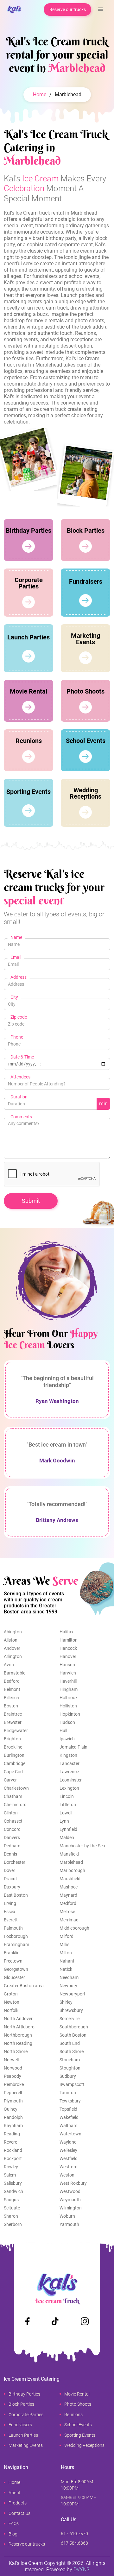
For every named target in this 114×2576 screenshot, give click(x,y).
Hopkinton (70, 1714)
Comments (21, 1117)
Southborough (74, 2027)
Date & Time (22, 1057)
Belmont (12, 1689)
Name (16, 937)
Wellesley (68, 2150)
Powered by (68, 2570)
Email (16, 957)
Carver (10, 1780)
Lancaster (70, 1763)
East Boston (16, 1895)
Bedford (12, 1681)
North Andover (18, 2019)
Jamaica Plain (73, 1747)
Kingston (68, 1755)
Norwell (11, 2060)
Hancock (68, 1648)
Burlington (14, 1755)
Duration (19, 1097)
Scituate (12, 2208)
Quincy (11, 2109)
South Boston (73, 2035)
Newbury (68, 1986)
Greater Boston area (24, 1986)
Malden (67, 1838)
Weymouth (70, 2200)
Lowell (66, 1813)
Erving (10, 1903)
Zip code (19, 1017)
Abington (13, 1632)
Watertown (70, 2134)
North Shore (16, 2051)
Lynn (64, 1821)
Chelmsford (15, 1805)
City (14, 997)
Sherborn (13, 2224)
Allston (11, 1640)
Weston (67, 2175)
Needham (69, 1977)
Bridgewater (16, 1731)
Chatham (13, 1796)
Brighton (12, 1739)
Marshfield (70, 1879)
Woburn (67, 2216)
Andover (12, 1648)
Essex (9, 1912)
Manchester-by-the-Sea (82, 1846)
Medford (68, 1903)
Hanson (67, 1665)
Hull (63, 1731)
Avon (9, 1665)
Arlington (13, 1656)
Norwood (13, 2068)
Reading (12, 2134)
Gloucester (14, 1977)
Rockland (13, 2150)
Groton (11, 1994)
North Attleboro (19, 2027)
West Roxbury (73, 2183)
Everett (11, 1920)
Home (40, 94)
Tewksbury (70, 2101)
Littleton (68, 1805)
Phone (17, 1037)
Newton (12, 2002)
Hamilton (69, 1640)
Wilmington (71, 2208)
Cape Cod (13, 1772)
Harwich (68, 1673)
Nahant (67, 1961)
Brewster (13, 1722)
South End (70, 2043)
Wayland (68, 2142)
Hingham (69, 1689)
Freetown (13, 1961)
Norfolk (11, 2010)
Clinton (11, 1813)
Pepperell (13, 2093)
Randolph (13, 2117)
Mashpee (69, 1887)
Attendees (20, 1077)
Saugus (11, 2200)
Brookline (13, 1747)
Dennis (10, 1854)
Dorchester (15, 1862)
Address (19, 977)
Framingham (16, 1945)
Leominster (71, 1780)
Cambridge (15, 1763)
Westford (69, 2167)
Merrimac (69, 1920)
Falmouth (13, 1928)
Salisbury (13, 2183)
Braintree (13, 1714)
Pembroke (14, 2084)
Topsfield (68, 2109)
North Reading (18, 2043)
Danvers (12, 1838)
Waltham (68, 2126)
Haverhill (68, 1681)
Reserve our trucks (68, 9)
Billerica (11, 1698)
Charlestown (16, 1788)
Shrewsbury (71, 2010)
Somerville (70, 2019)
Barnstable (15, 1673)
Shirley (66, 2002)
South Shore (72, 2051)
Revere (10, 2142)
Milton (66, 1953)
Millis (64, 1945)
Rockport (13, 2158)
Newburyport (73, 1994)
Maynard (68, 1895)
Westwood (70, 2191)
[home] (13, 10)
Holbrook (69, 1698)
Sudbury (68, 2076)
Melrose (67, 1912)
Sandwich (13, 2191)
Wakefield (69, 2117)
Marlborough (72, 1870)
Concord (12, 1829)
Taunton (68, 2093)
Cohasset (13, 1821)
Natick (66, 1969)
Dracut (10, 1879)
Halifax (66, 1632)
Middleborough (74, 1928)
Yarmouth (69, 2224)
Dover (9, 1870)
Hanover (68, 1656)
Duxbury (12, 1887)
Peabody (13, 2076)
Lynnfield (68, 1829)
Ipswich (67, 1739)
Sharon (11, 2216)
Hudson (67, 1722)
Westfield (69, 2158)
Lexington (69, 1788)
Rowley (11, 2167)
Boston (11, 1706)
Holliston (68, 1706)
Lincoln (67, 1796)
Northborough (18, 2035)
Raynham (13, 2126)
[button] (101, 9)
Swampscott (72, 2084)
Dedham (12, 1846)
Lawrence (69, 1772)
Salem (10, 2175)
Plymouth (13, 2101)
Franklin (12, 1953)
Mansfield (69, 1854)
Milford (66, 1936)
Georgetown (16, 1969)
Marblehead (71, 1862)
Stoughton (70, 2068)
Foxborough (16, 1936)
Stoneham (70, 2060)
